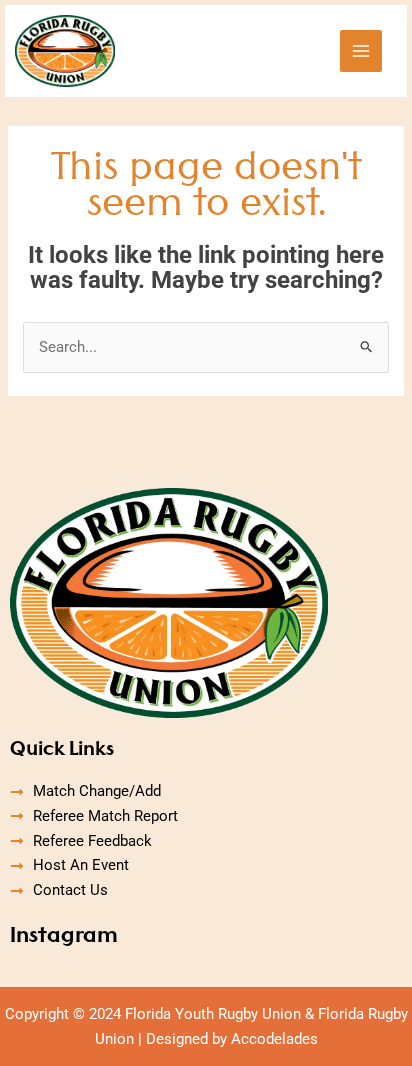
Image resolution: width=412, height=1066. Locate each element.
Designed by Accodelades (232, 1039)
